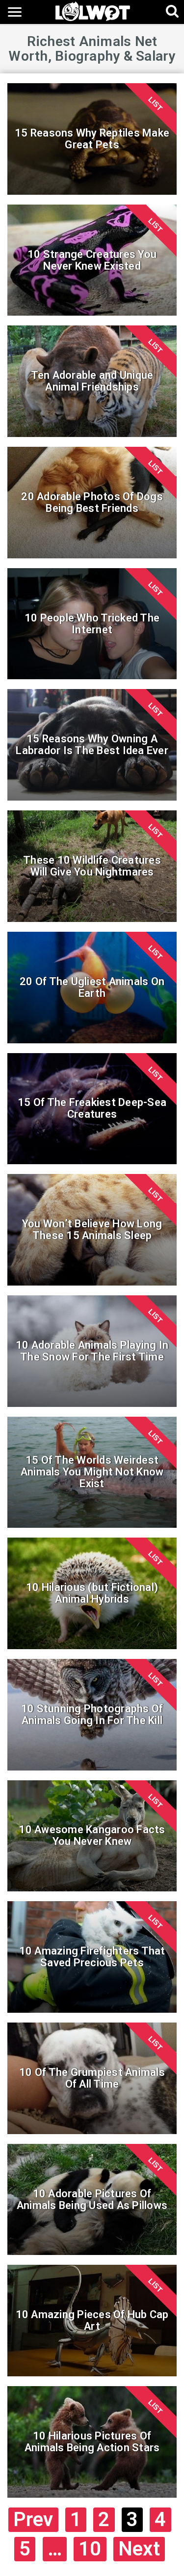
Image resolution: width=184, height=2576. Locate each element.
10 (90, 2549)
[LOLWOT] (93, 11)
